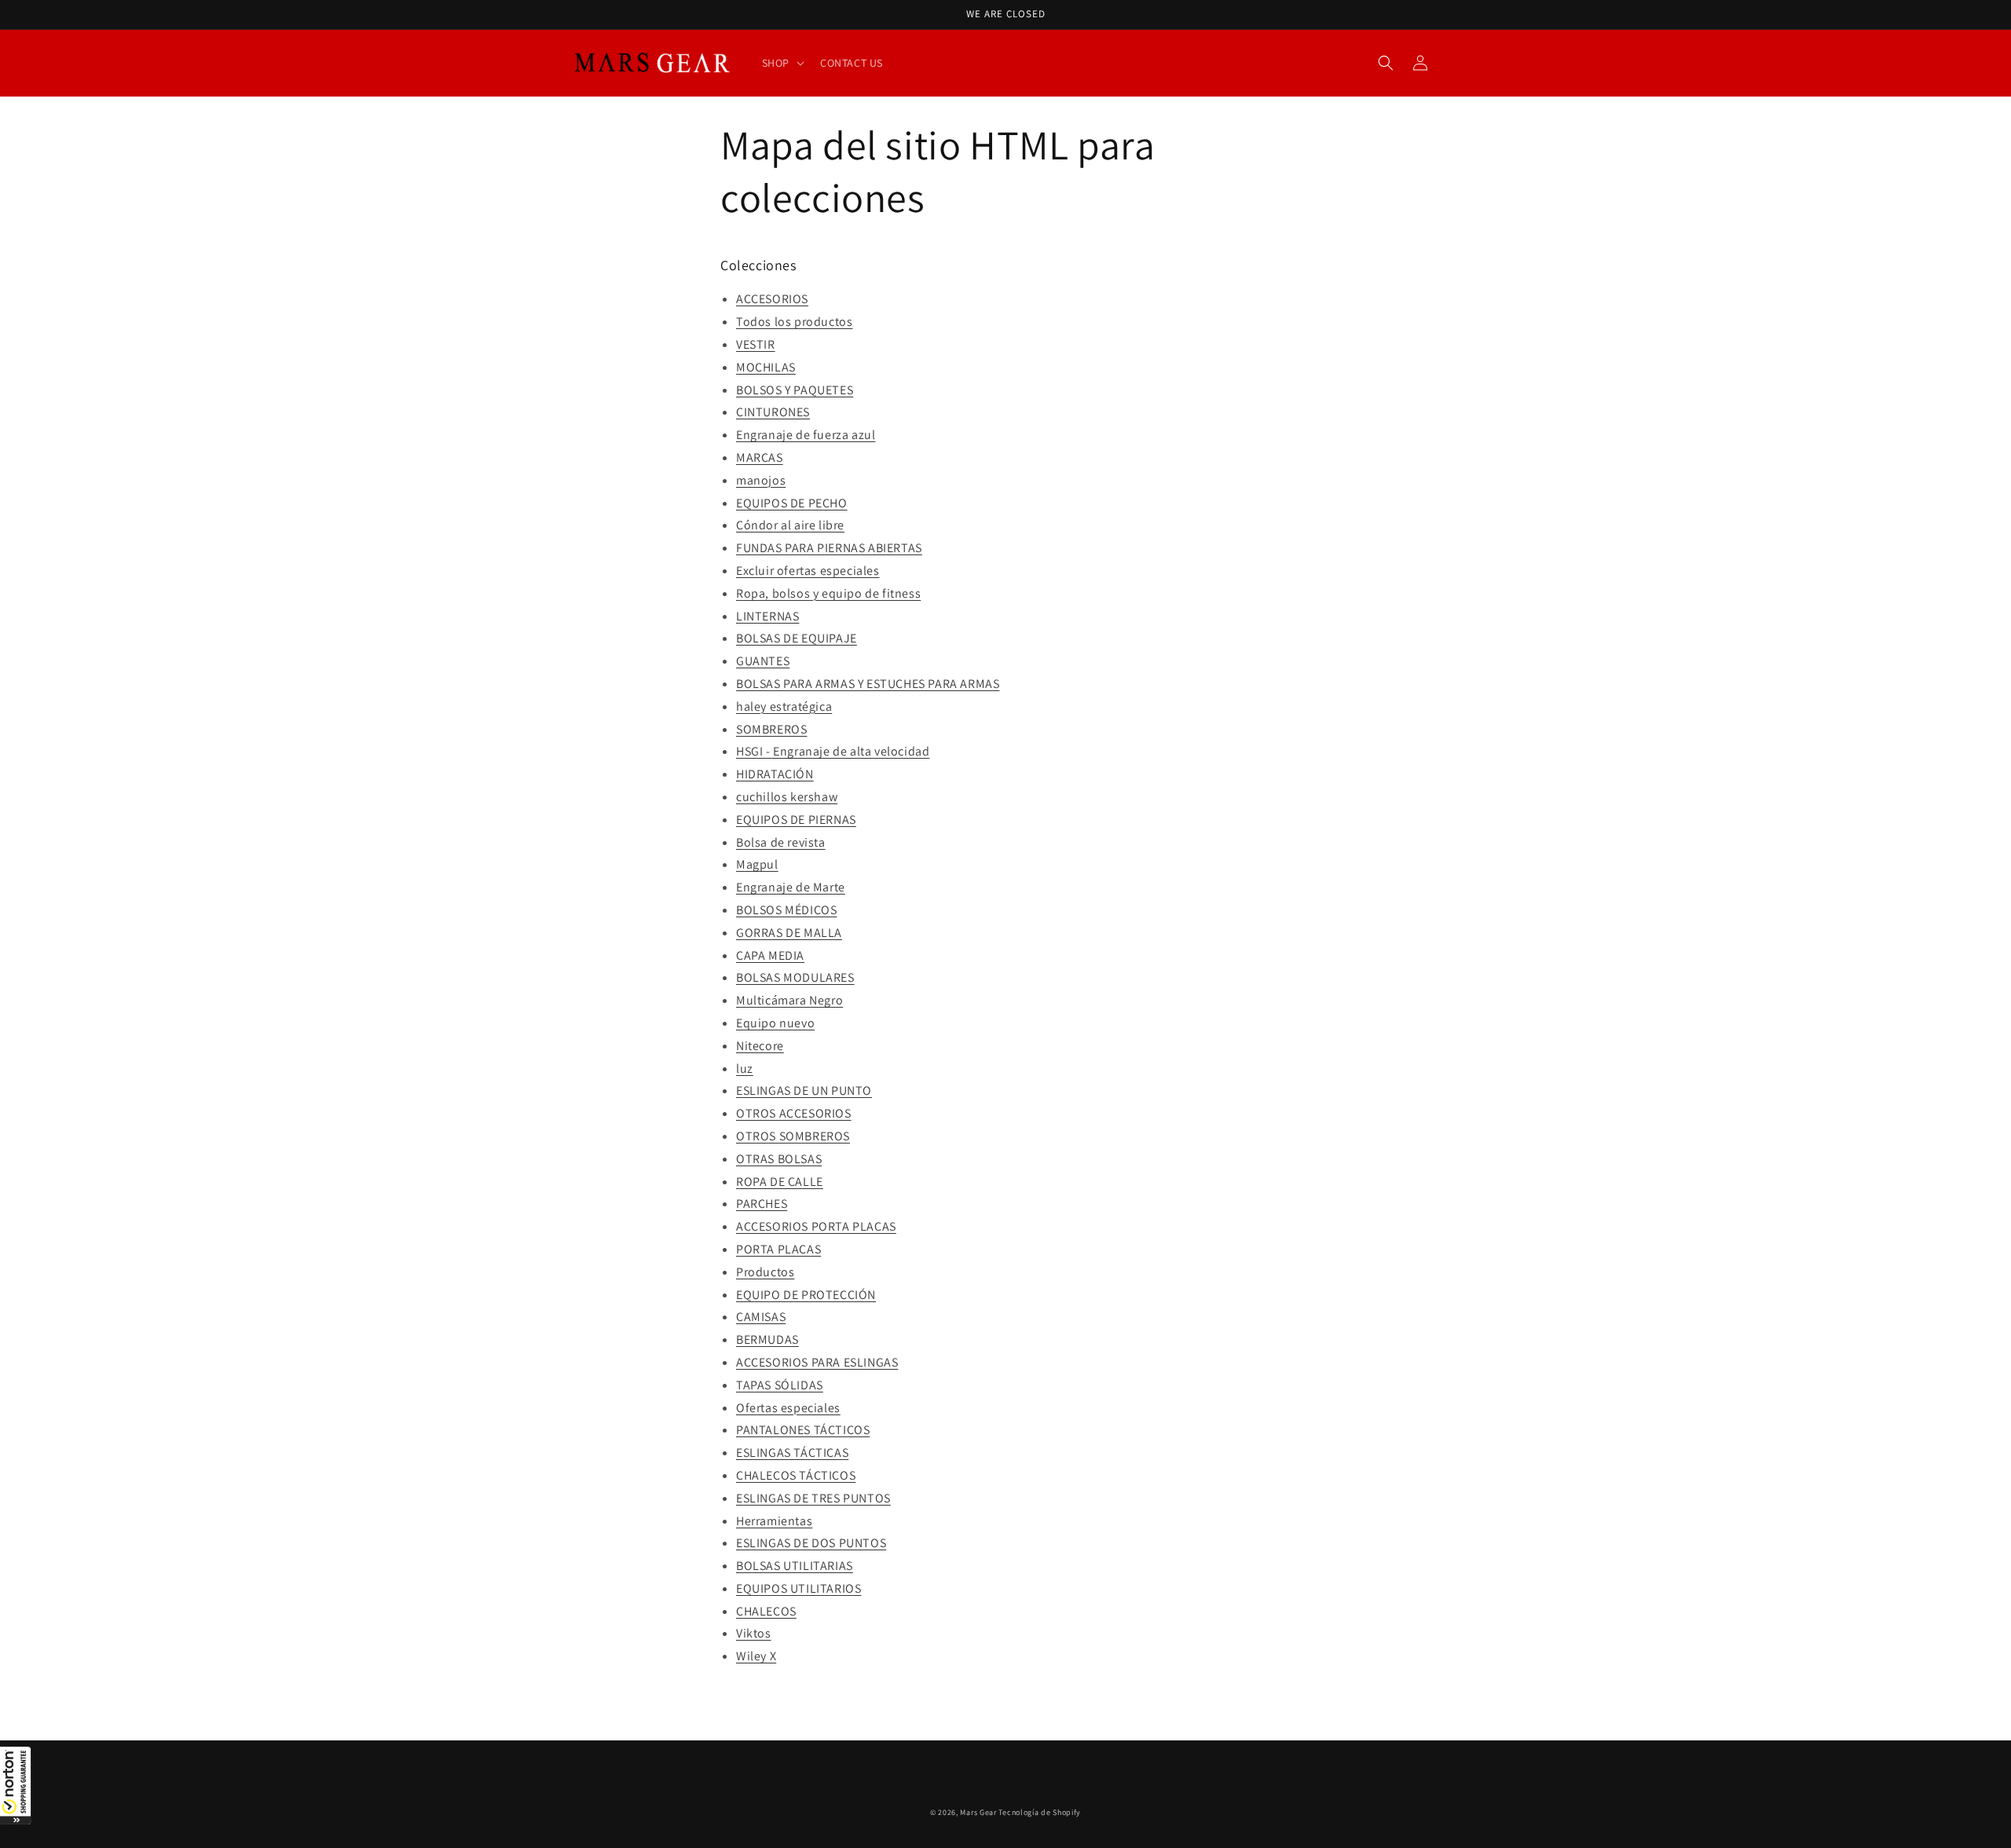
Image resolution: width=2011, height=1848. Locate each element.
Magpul (757, 864)
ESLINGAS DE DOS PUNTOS (811, 1543)
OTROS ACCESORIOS (794, 1113)
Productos (765, 1272)
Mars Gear (978, 1812)
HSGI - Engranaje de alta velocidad (833, 751)
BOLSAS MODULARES (795, 977)
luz (745, 1069)
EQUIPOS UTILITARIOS (799, 1588)
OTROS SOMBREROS (793, 1136)
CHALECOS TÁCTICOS (796, 1475)
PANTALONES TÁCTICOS (803, 1430)
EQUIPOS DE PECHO (792, 503)
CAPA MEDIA (770, 955)
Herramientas (774, 1521)
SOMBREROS (771, 729)
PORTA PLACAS (778, 1249)
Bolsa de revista (781, 842)
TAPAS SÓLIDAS (780, 1385)
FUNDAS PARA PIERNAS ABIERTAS (829, 548)
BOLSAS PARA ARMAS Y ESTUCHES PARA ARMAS (868, 684)
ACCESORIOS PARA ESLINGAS (817, 1362)
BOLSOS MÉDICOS (786, 910)
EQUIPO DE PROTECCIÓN (806, 1295)
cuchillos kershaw (787, 797)
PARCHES (762, 1204)
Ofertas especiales (788, 1408)
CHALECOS (766, 1611)
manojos (761, 480)
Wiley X (756, 1656)
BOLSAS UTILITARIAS (795, 1566)
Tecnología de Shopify (1040, 1812)
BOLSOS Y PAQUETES (795, 390)
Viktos (754, 1633)
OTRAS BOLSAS (779, 1159)
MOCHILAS (766, 367)
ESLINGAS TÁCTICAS (792, 1453)
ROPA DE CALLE (780, 1182)
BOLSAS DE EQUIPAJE (797, 638)
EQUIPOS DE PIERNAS (796, 820)
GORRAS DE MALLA (789, 933)
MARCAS (760, 457)
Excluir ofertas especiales (808, 571)
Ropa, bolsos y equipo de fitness (828, 593)
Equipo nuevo (775, 1023)
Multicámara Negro (789, 1000)
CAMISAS (761, 1317)
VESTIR (756, 344)
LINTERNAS (767, 616)
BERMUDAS (767, 1339)
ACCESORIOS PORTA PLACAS (816, 1226)
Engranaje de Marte (791, 887)
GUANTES (763, 661)
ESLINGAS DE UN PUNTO (804, 1091)
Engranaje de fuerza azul (806, 435)
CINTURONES (773, 412)
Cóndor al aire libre (790, 525)
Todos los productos (794, 322)
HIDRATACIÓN (775, 774)
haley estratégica (784, 706)
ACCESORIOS (772, 299)
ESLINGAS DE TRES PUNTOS (813, 1498)
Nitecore (760, 1046)
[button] (16, 1785)
